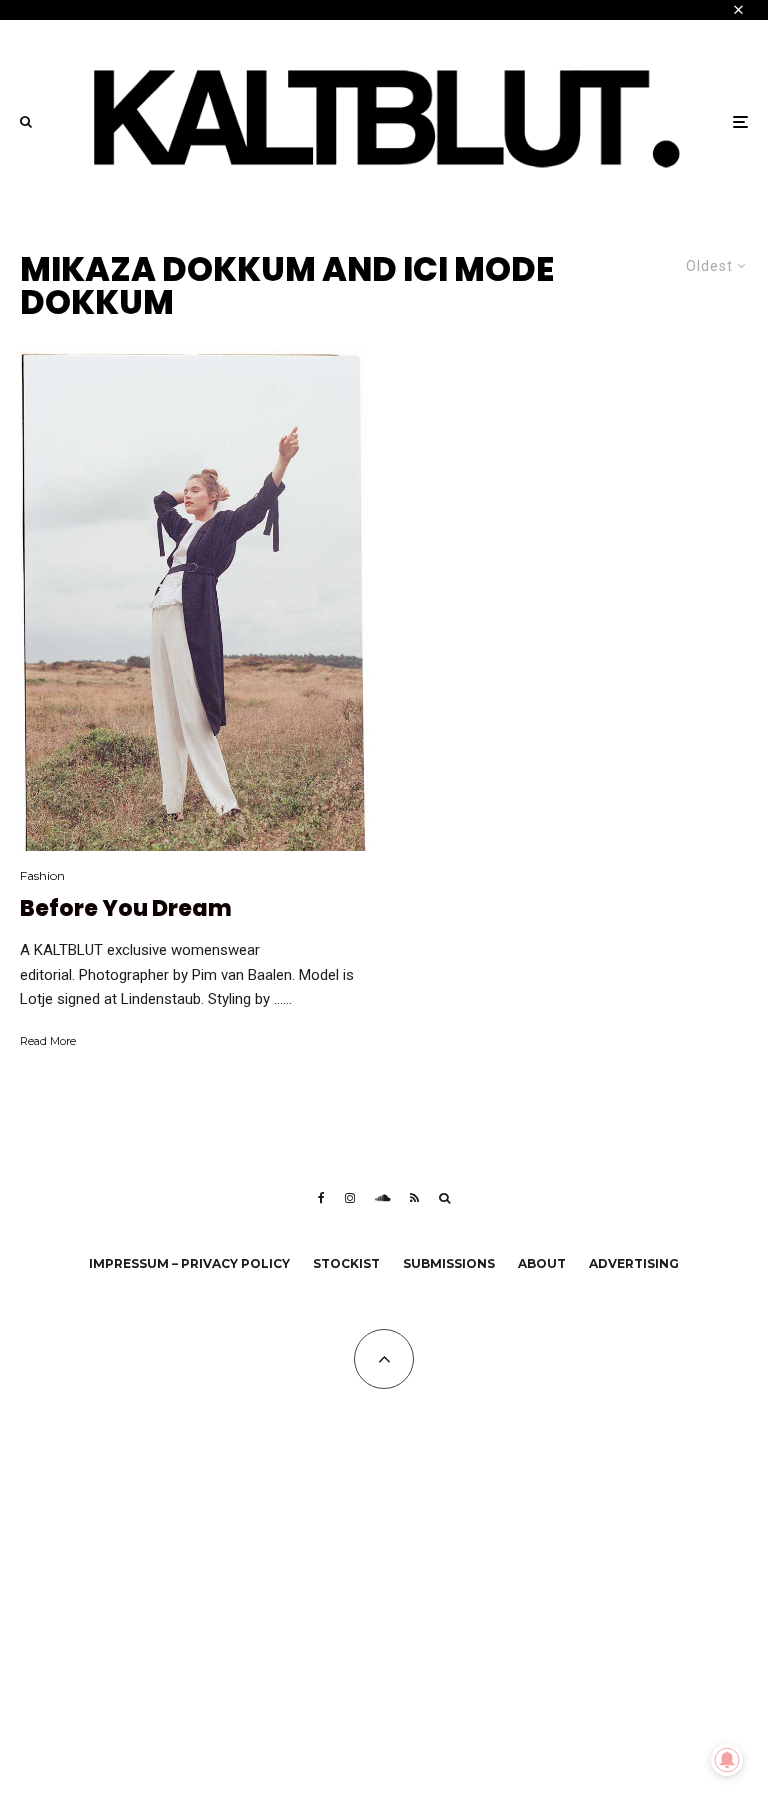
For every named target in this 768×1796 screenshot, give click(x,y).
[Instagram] (350, 1198)
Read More (48, 1041)
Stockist (346, 1263)
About (542, 1263)
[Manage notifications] (727, 1760)
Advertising (634, 1263)
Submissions (449, 1263)
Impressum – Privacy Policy (189, 1263)
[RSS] (414, 1198)
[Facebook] (321, 1198)
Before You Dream (126, 909)
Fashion (42, 875)
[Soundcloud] (382, 1198)
